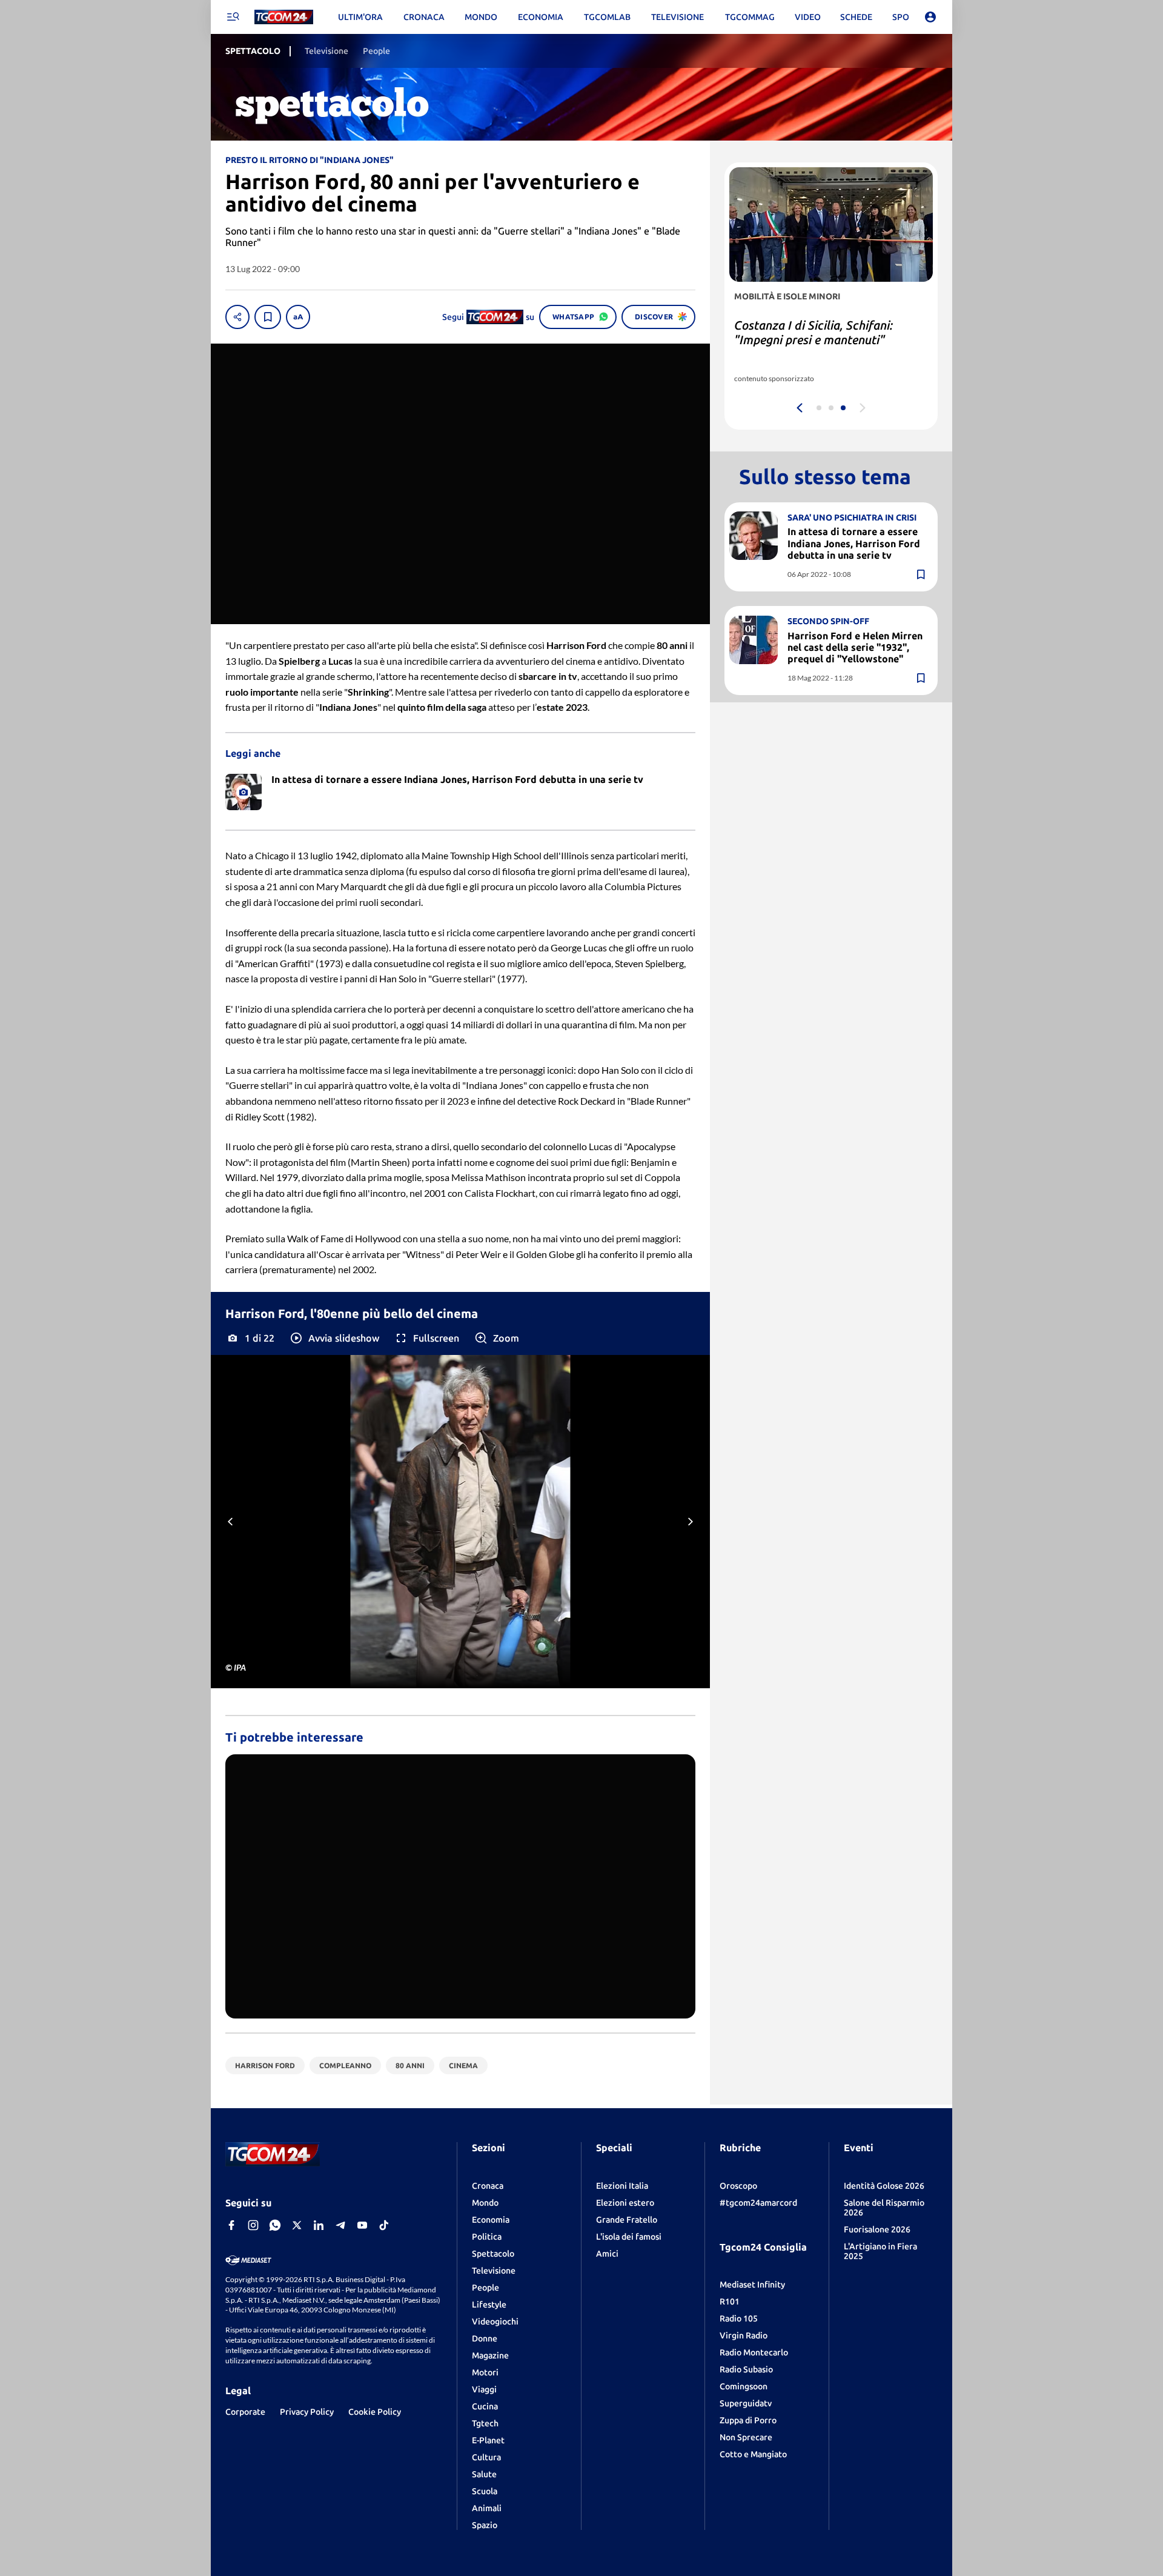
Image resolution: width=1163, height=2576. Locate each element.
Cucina (485, 2406)
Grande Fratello (627, 2220)
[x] (297, 2225)
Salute (484, 2474)
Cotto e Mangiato (753, 2454)
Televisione (494, 2271)
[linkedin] (319, 2225)
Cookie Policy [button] (375, 2412)
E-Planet (488, 2440)
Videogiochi (495, 2321)
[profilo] (930, 17)
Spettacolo (493, 2254)
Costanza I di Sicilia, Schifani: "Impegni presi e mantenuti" (813, 332)
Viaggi (484, 2389)
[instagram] (253, 2225)
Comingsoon (744, 2386)
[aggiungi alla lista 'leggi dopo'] (268, 317)
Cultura (486, 2457)
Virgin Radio (744, 2335)
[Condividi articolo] (237, 317)
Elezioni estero (625, 2203)
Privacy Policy (307, 2412)
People (485, 2288)
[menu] (233, 17)
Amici (607, 2254)
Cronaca (488, 2186)
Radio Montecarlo (754, 2352)
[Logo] (284, 17)
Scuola (485, 2491)
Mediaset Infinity (752, 2285)
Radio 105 (739, 2318)
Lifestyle (489, 2305)
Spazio (485, 2525)
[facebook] (231, 2225)
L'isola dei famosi (629, 2237)
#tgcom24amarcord (758, 2203)
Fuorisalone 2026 (877, 2229)
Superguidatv (746, 2403)
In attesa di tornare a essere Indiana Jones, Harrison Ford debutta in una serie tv (854, 543)
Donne (485, 2338)
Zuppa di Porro (748, 2420)
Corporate (245, 2412)
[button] (334, 1338)
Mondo (485, 2203)
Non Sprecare (746, 2437)
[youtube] (362, 2225)
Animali (487, 2508)
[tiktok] (384, 2225)
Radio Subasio (746, 2369)
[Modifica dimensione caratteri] (298, 317)
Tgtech (485, 2423)
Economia (491, 2220)
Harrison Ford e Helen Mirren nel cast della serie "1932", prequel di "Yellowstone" (855, 647)
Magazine (490, 2355)
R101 (730, 2301)
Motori (485, 2372)
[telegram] (340, 2225)
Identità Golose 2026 (884, 2186)
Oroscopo (738, 2186)
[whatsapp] (275, 2225)
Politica (487, 2237)
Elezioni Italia (622, 2186)
